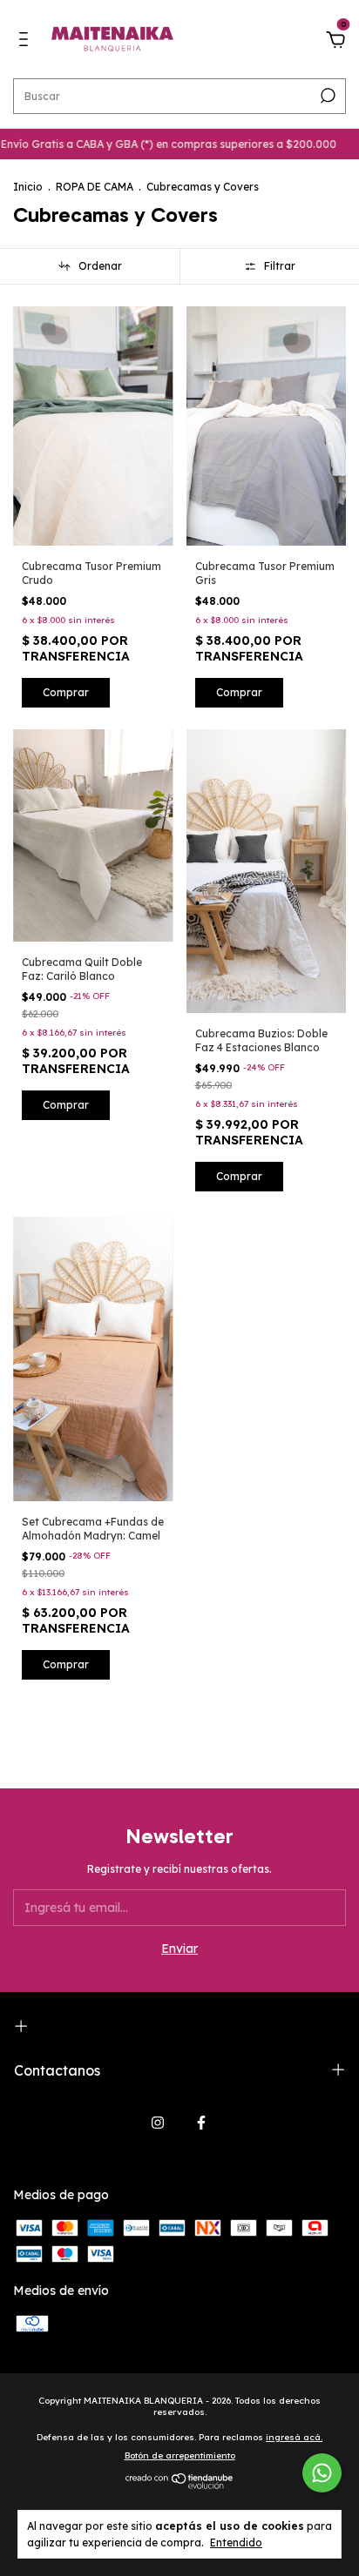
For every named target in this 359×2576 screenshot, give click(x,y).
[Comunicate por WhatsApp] (322, 2473)
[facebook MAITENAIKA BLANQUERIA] (201, 2123)
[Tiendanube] (180, 2485)
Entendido (236, 2542)
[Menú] (27, 42)
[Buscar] (326, 96)
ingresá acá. (294, 2437)
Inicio (28, 187)
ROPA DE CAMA (95, 187)
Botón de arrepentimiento (180, 2455)
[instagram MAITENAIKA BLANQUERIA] (158, 2123)
